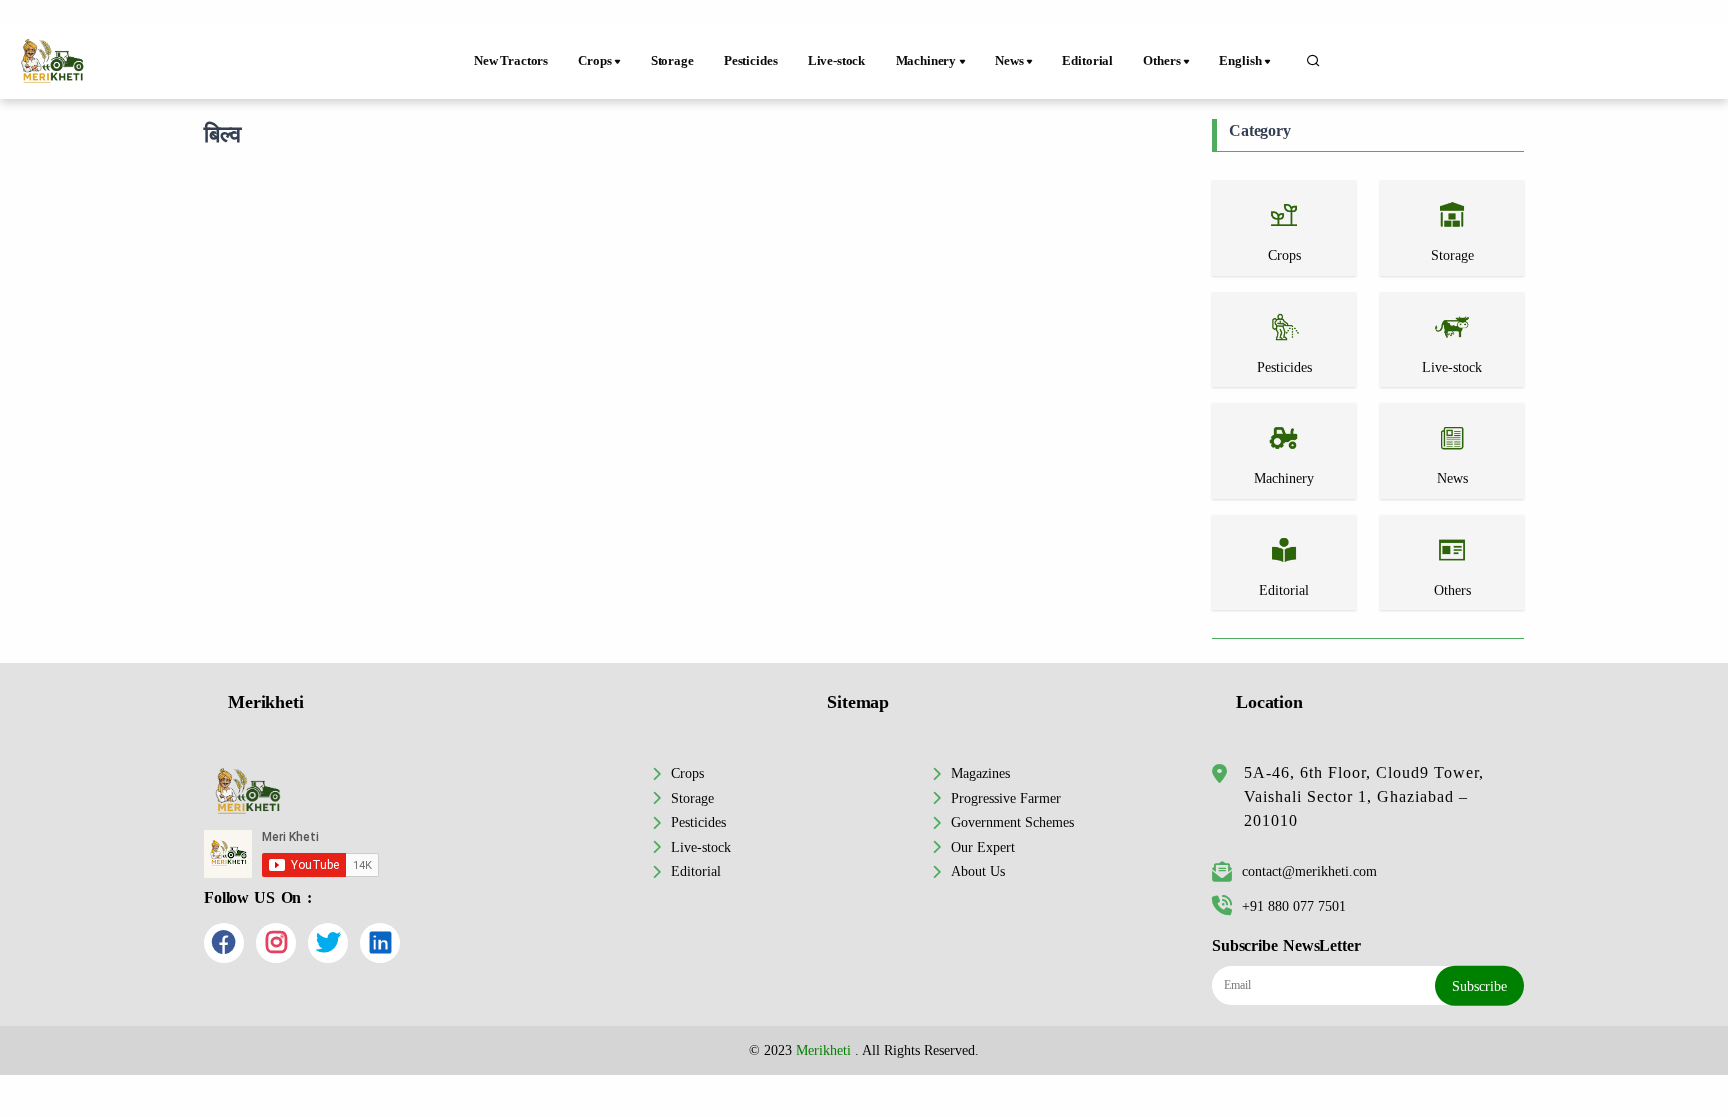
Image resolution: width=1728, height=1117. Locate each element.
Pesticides (750, 61)
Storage (672, 61)
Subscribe (1479, 986)
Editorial (1087, 61)
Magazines (980, 773)
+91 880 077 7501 (1294, 906)
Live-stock (836, 61)
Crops (687, 773)
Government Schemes (1012, 822)
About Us (978, 871)
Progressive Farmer (1006, 798)
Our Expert (983, 847)
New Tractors (511, 61)
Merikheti (823, 1050)
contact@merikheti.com (1309, 871)
